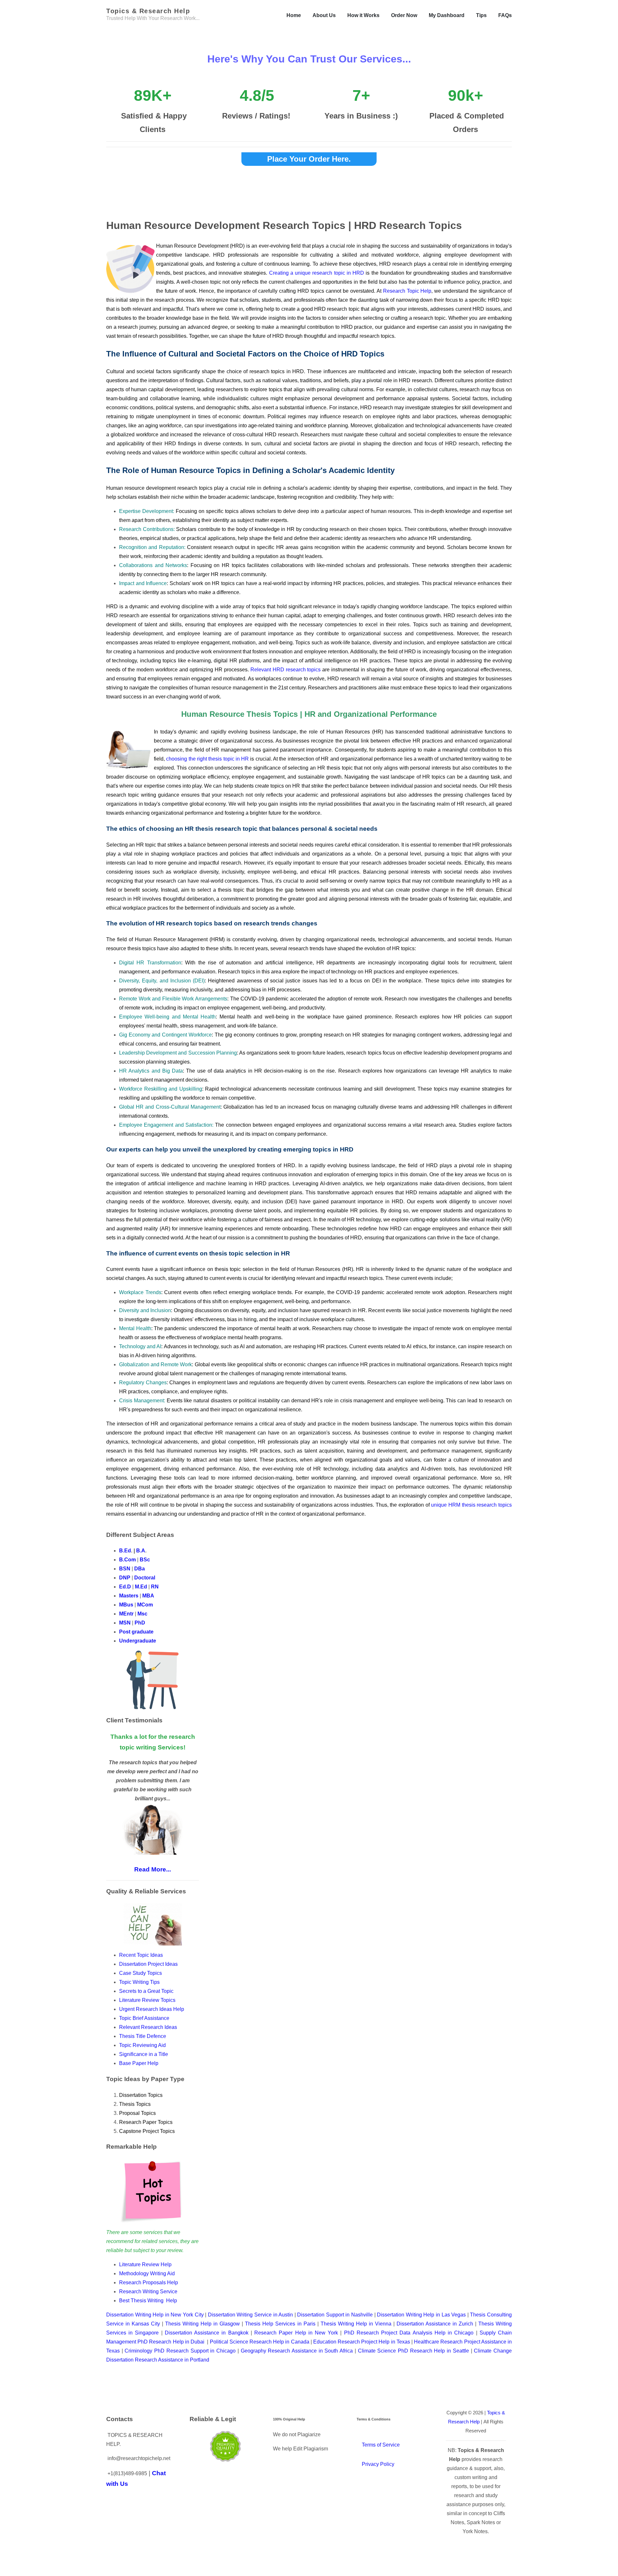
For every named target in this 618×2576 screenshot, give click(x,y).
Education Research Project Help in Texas (362, 2342)
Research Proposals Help (149, 2282)
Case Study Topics (141, 1973)
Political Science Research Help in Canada (260, 2342)
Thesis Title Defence (143, 2036)
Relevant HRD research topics (286, 670)
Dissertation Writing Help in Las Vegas (421, 2315)
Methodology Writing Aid (147, 2273)
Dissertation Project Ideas (148, 1964)
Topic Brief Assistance (144, 2018)
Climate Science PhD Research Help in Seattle (413, 2351)
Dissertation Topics (141, 2095)
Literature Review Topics (147, 2000)
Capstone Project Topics (147, 2131)
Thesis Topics (135, 2104)
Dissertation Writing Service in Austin (250, 2315)
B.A (141, 1551)
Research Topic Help (407, 291)
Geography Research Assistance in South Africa (297, 2351)
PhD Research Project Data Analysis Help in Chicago (409, 2333)
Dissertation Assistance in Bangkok (207, 2333)
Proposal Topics (137, 2113)
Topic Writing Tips (139, 1982)
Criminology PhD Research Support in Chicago (180, 2351)
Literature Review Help (145, 2264)
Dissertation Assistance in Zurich (435, 2324)
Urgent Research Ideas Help (152, 2009)
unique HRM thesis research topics (471, 1505)
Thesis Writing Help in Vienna (356, 2324)
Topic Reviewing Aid (142, 2045)
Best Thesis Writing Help (148, 2301)
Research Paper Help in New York (296, 2333)
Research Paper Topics (146, 2122)
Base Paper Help (139, 2063)
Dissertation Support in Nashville (335, 2315)
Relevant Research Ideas (148, 2027)
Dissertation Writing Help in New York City (155, 2315)
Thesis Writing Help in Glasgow (202, 2324)
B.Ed (125, 1551)
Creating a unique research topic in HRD (317, 273)
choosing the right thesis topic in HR (207, 759)
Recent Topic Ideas (141, 1955)
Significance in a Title (144, 2054)
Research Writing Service (148, 2292)
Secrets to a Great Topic (147, 1991)
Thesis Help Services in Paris (280, 2324)
